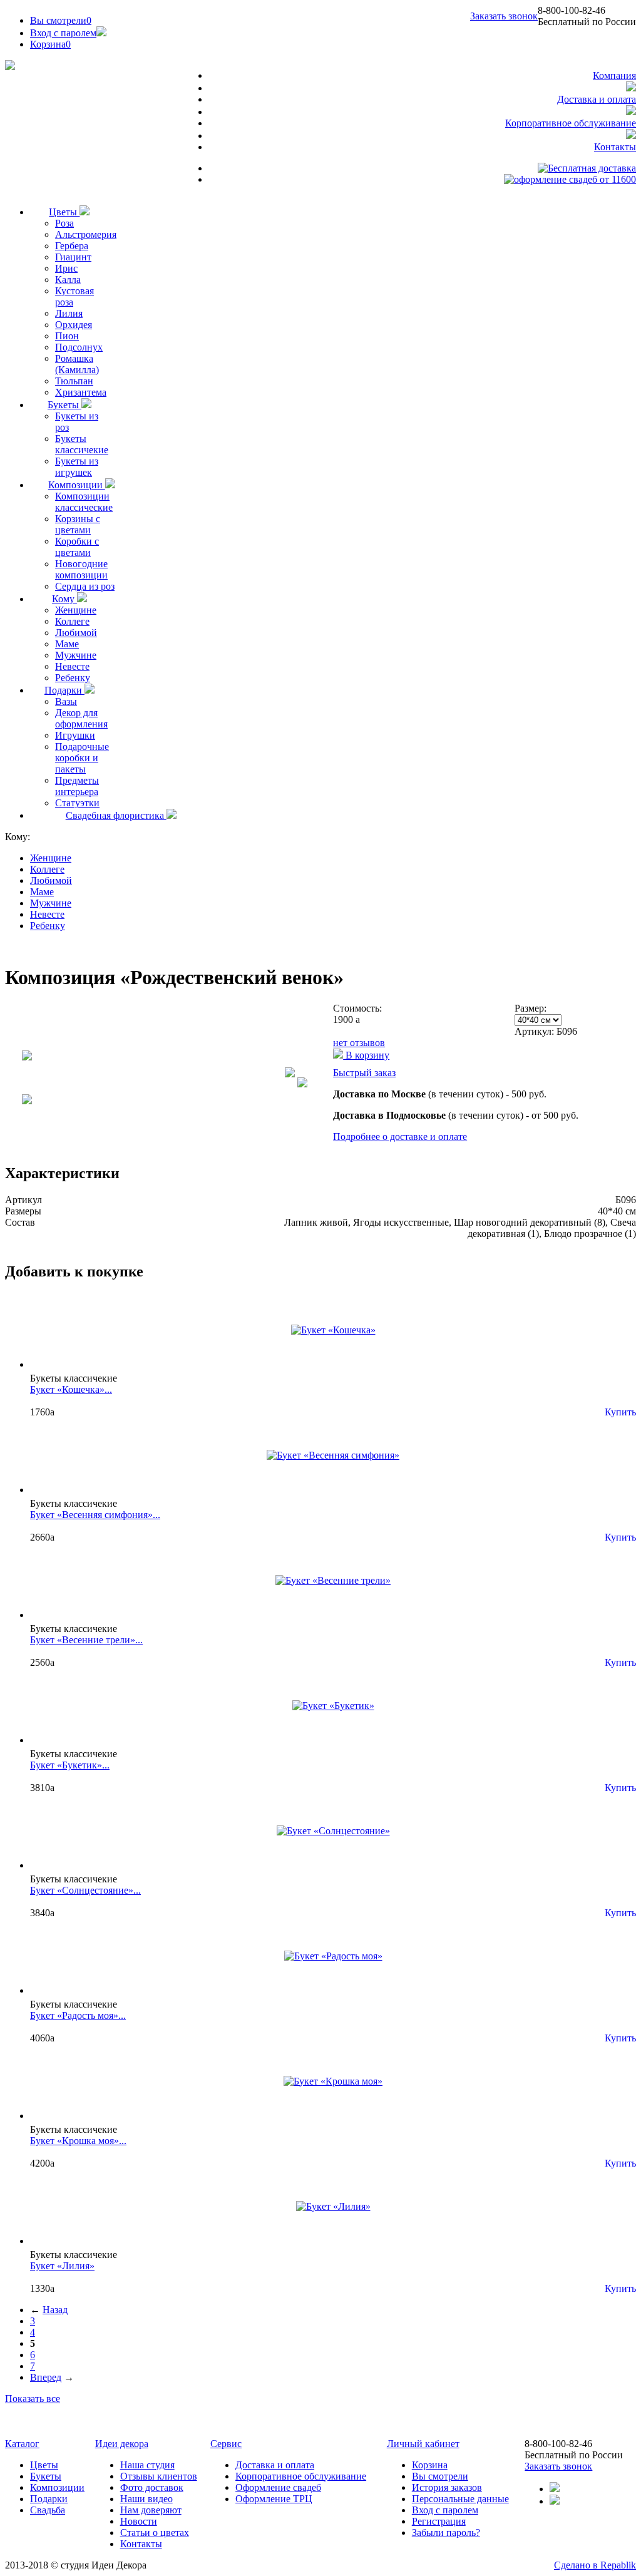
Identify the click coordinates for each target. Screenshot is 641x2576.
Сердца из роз (85, 586)
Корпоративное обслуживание (571, 123)
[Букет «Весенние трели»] (333, 1580)
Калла (68, 280)
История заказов (447, 2487)
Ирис (66, 268)
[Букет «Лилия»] (333, 2206)
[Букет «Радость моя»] (333, 1956)
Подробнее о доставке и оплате (400, 1137)
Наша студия (147, 2465)
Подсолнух (79, 347)
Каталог (22, 2444)
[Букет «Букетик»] (333, 1706)
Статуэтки (77, 803)
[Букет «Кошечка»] (333, 1330)
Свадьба (48, 2510)
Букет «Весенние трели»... (86, 1640)
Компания (614, 75)
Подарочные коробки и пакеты (82, 758)
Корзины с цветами (78, 524)
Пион (67, 336)
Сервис (226, 2444)
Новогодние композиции (81, 569)
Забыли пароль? (446, 2532)
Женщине (76, 610)
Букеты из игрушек (77, 467)
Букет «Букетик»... (70, 1765)
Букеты (64, 405)
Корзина (430, 2465)
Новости (139, 2521)
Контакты (615, 147)
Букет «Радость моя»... (78, 2015)
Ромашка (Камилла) (77, 364)
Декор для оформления (81, 718)
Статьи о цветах (155, 2532)
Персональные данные (460, 2499)
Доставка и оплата (597, 99)
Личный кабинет (423, 2444)
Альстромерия (86, 234)
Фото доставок (152, 2487)
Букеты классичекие (82, 444)
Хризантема (81, 392)
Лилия (69, 313)
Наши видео (146, 2499)
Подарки (64, 690)
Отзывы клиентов (159, 2476)
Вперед (46, 2377)
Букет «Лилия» (62, 2266)
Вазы (66, 701)
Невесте (72, 666)
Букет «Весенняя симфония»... (95, 1515)
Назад (55, 2310)
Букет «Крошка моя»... (78, 2141)
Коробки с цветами (77, 547)
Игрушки (75, 735)
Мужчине (76, 655)
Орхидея (74, 325)
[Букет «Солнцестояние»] (333, 1831)
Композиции (77, 485)
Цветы (64, 212)
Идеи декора (122, 2444)
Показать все (33, 2399)
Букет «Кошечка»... (71, 1389)
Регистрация (439, 2521)
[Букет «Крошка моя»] (333, 2081)
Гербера (72, 246)
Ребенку (73, 678)
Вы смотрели (61, 20)
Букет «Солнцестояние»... (85, 1890)
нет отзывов (359, 1043)
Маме (67, 644)
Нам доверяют (151, 2510)
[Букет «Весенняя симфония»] (333, 1455)
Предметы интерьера (77, 786)
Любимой (76, 633)
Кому (64, 599)
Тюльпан (74, 381)
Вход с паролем (63, 33)
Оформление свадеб (278, 2487)
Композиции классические (84, 502)
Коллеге (72, 621)
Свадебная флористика (116, 815)
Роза (64, 223)
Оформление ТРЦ (274, 2499)
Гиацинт (73, 257)
